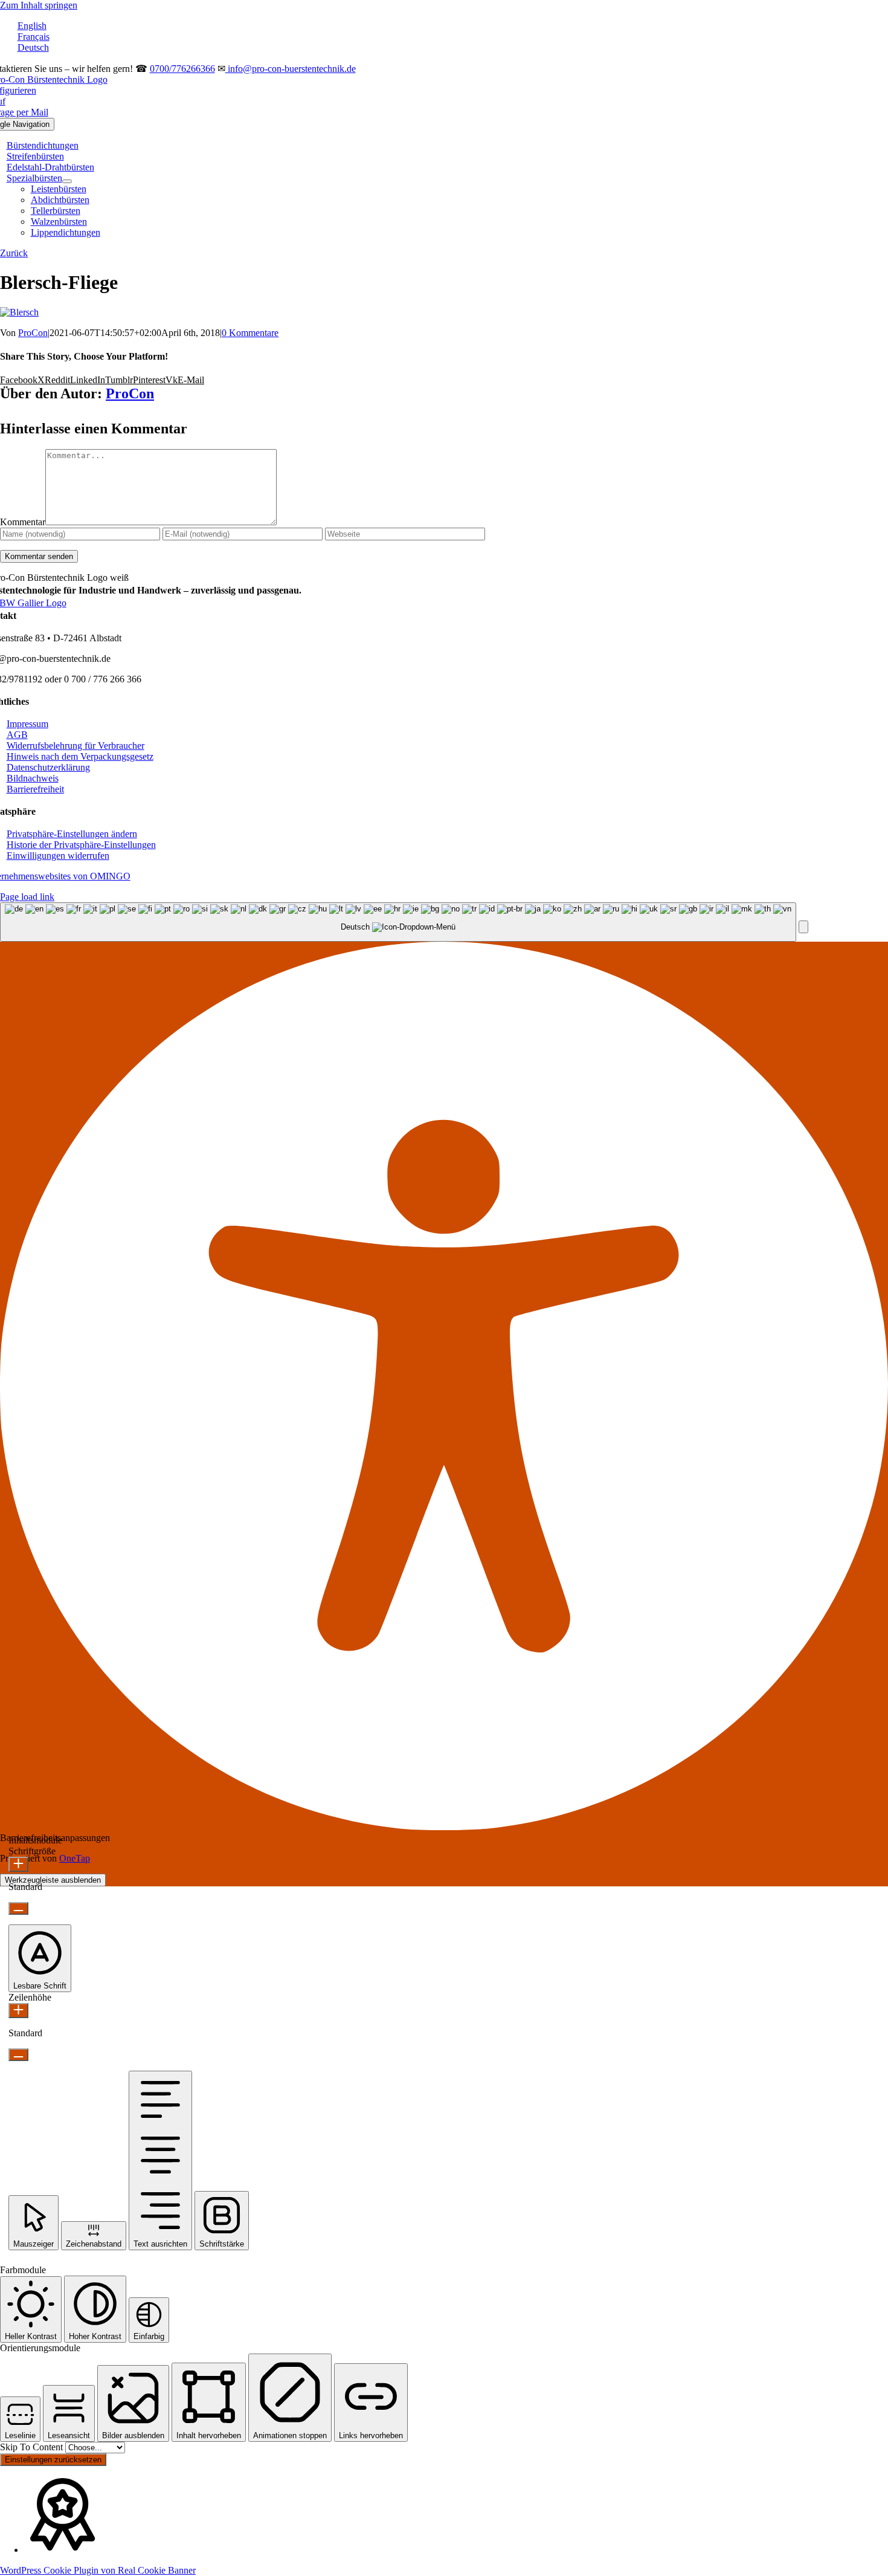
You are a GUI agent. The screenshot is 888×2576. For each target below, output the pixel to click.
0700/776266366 (182, 69)
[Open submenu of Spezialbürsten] (67, 181)
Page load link (27, 897)
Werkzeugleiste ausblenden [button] (53, 1880)
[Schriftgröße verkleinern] (18, 1908)
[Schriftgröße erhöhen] (18, 1864)
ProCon (33, 333)
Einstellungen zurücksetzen (53, 2460)
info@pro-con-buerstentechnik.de (291, 69)
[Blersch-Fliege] (19, 312)
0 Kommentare (250, 333)
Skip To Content (33, 2447)
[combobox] (398, 922)
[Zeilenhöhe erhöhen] (18, 2011)
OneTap (75, 1858)
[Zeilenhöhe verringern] (18, 2055)
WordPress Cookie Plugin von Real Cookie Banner (98, 2570)
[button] (72, 834)
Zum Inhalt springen (39, 5)
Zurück (14, 253)
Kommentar (23, 522)
